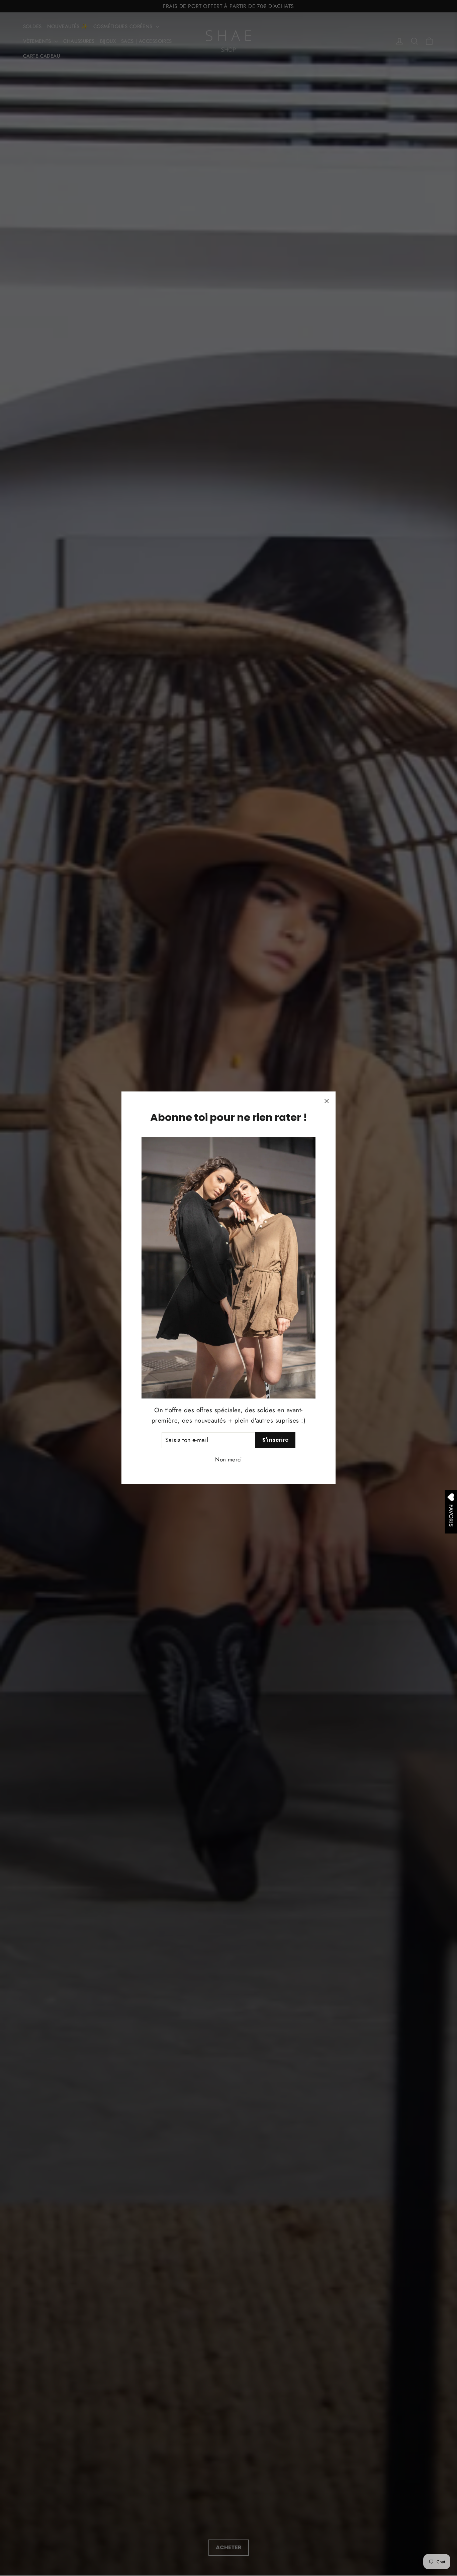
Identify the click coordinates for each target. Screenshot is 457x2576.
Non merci (229, 1459)
